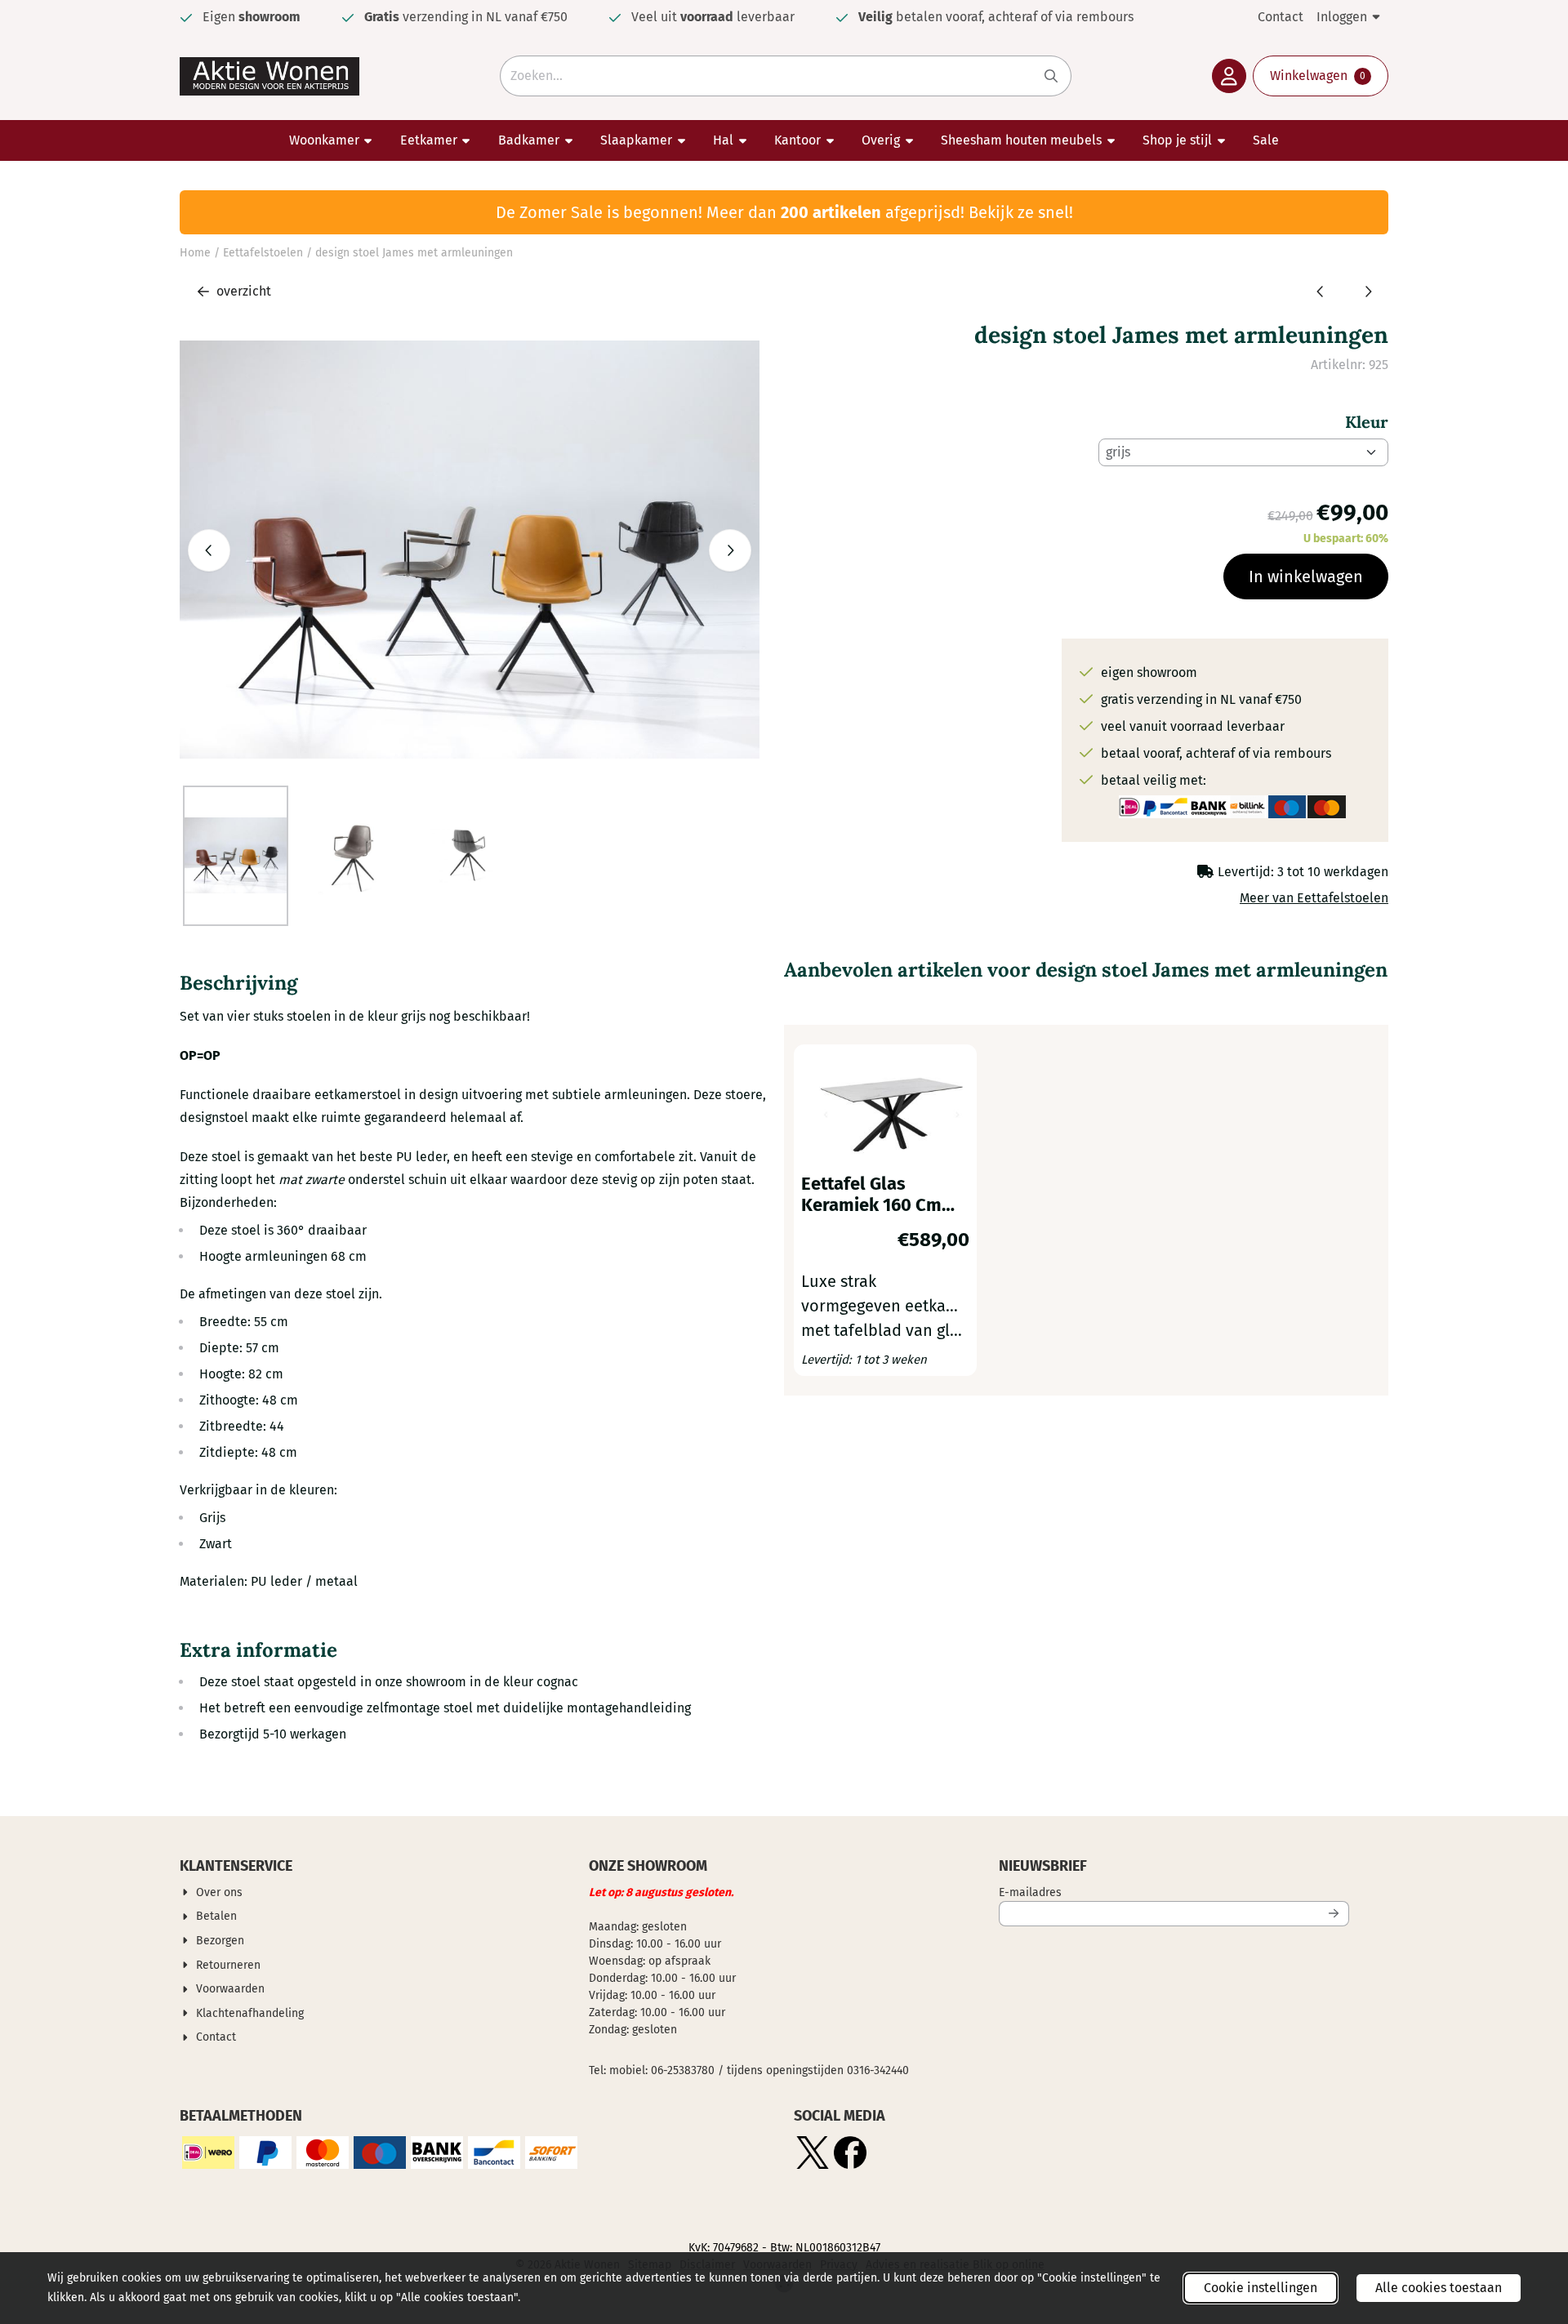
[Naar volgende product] (1368, 292)
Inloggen (1342, 17)
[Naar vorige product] (1321, 292)
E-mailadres (1138, 1892)
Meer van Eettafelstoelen (1314, 898)
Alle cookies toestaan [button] (1439, 2288)
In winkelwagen (1306, 577)
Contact (1281, 17)
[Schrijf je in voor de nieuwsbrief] (1334, 1914)
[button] (1229, 76)
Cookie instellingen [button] (1261, 2288)
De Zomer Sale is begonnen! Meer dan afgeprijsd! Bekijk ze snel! (784, 212)
